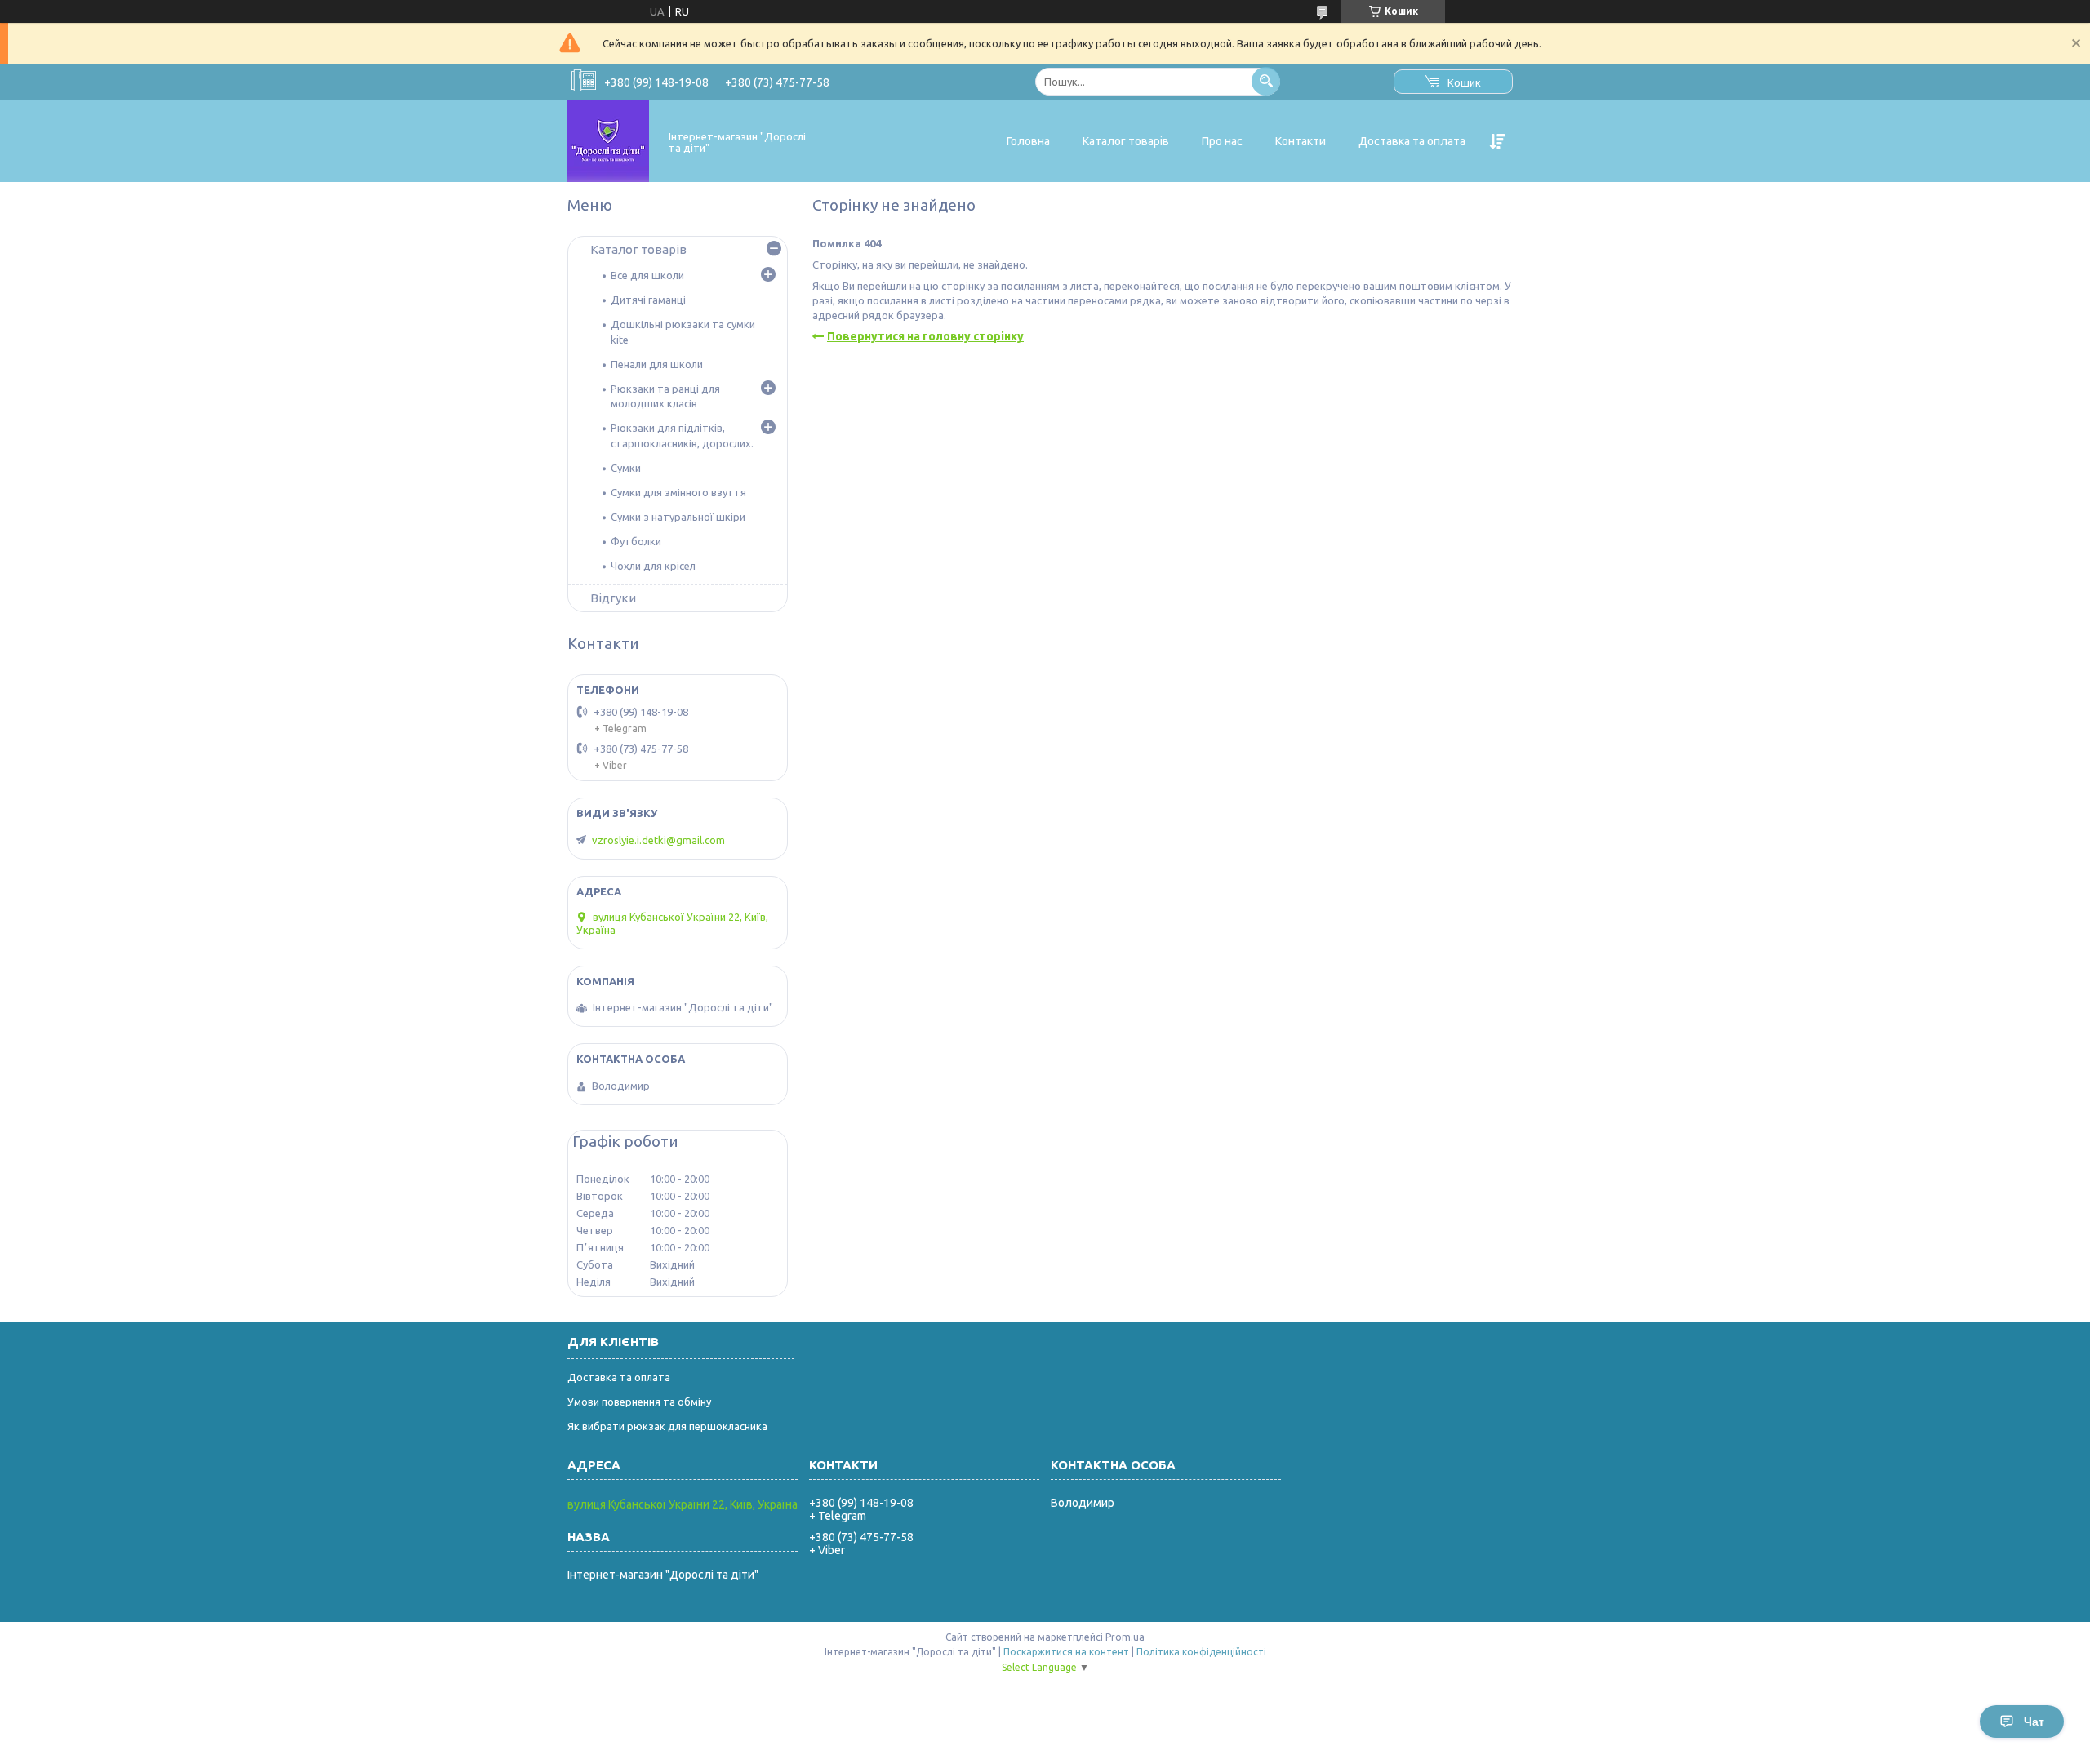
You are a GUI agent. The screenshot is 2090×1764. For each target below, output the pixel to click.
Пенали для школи (657, 364)
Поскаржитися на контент (1066, 1652)
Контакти (1301, 141)
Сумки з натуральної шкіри (678, 517)
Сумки (626, 468)
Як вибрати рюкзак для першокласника (667, 1426)
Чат (2034, 1722)
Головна (1028, 141)
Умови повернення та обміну (639, 1402)
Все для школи (647, 275)
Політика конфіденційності (1201, 1652)
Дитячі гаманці (648, 300)
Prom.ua (1125, 1637)
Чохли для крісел (653, 566)
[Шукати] (1266, 81)
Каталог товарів (1126, 141)
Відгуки (613, 598)
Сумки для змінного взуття (678, 492)
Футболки (636, 541)
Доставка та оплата (1412, 141)
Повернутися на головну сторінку (925, 336)
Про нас (1222, 141)
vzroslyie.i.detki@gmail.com (658, 840)
